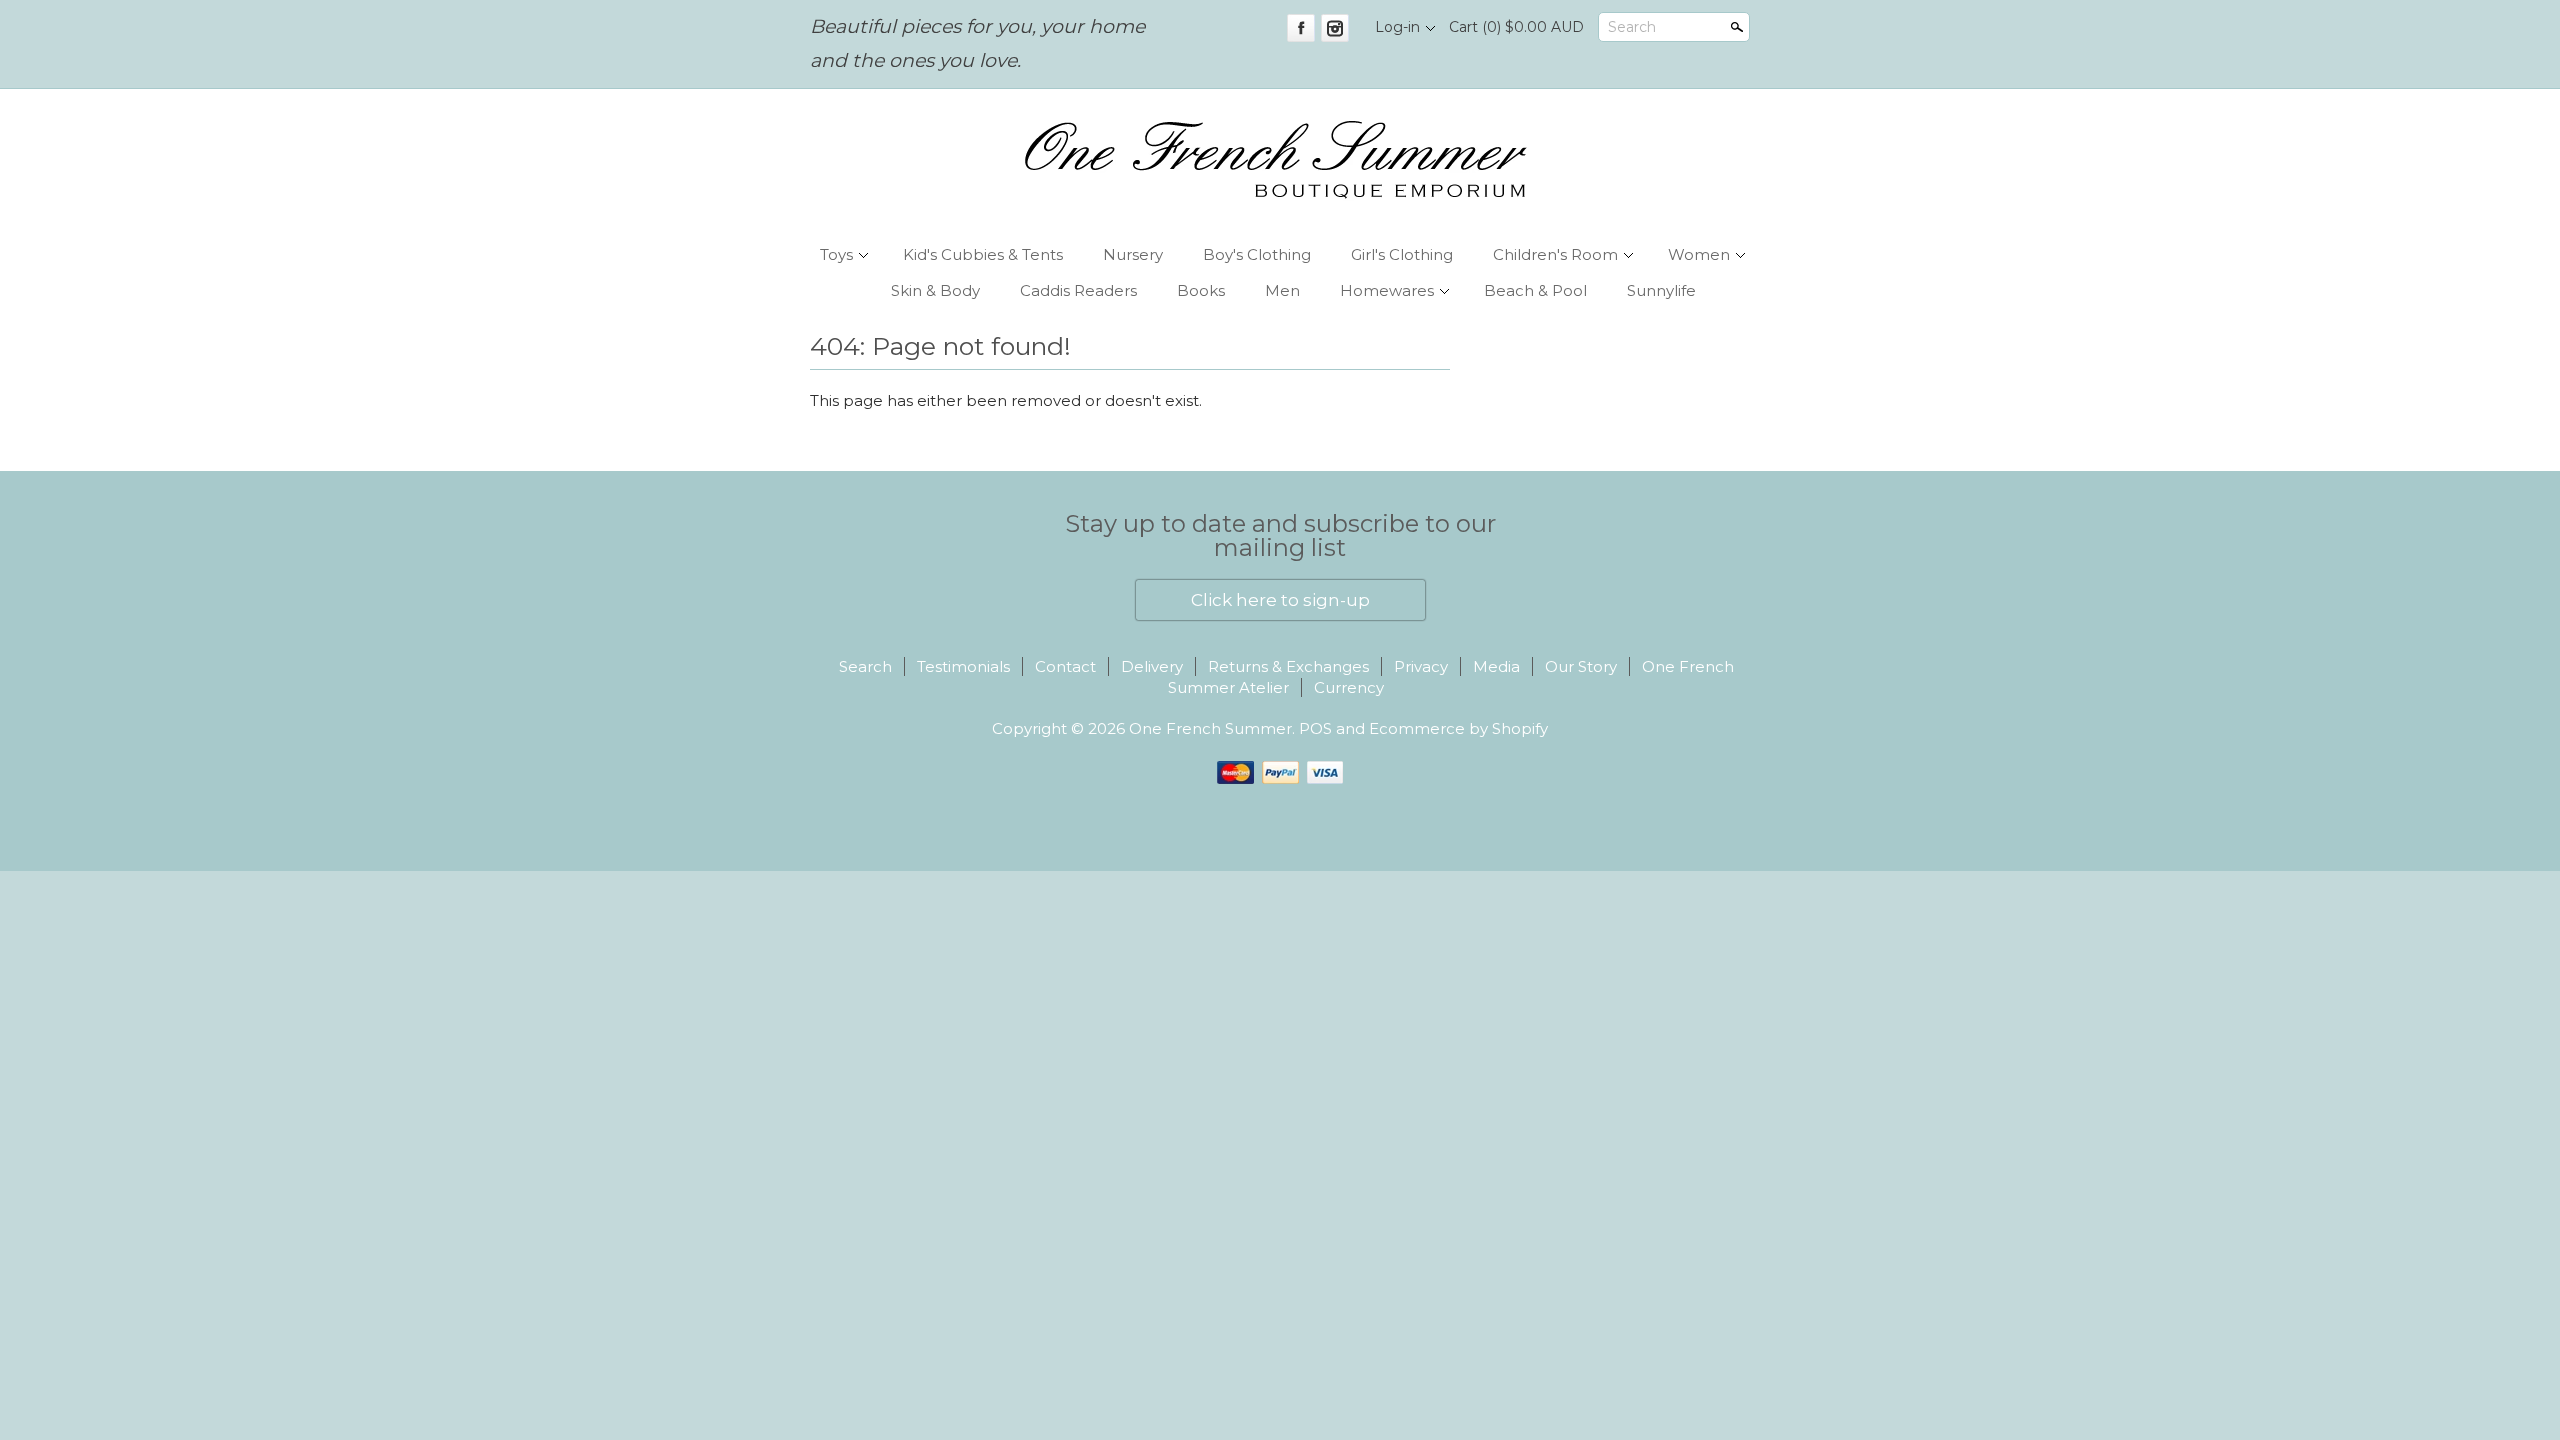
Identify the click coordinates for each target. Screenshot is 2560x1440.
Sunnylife (1661, 290)
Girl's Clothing (1402, 254)
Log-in (1397, 27)
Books (1201, 290)
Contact (1065, 666)
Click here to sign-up (1280, 600)
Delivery (1152, 666)
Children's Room (1555, 254)
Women (1699, 254)
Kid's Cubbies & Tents (983, 254)
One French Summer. (1214, 728)
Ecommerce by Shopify (1458, 728)
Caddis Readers (1078, 290)
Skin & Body (935, 290)
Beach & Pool (1535, 290)
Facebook (1301, 28)
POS (1315, 728)
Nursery (1133, 254)
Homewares (1387, 290)
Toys (836, 254)
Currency (1349, 687)
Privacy (1421, 666)
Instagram (1335, 28)
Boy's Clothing (1257, 254)
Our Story (1581, 666)
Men (1282, 290)
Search (1632, 27)
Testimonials (963, 666)
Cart (1516, 27)
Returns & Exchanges (1288, 666)
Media (1496, 666)
